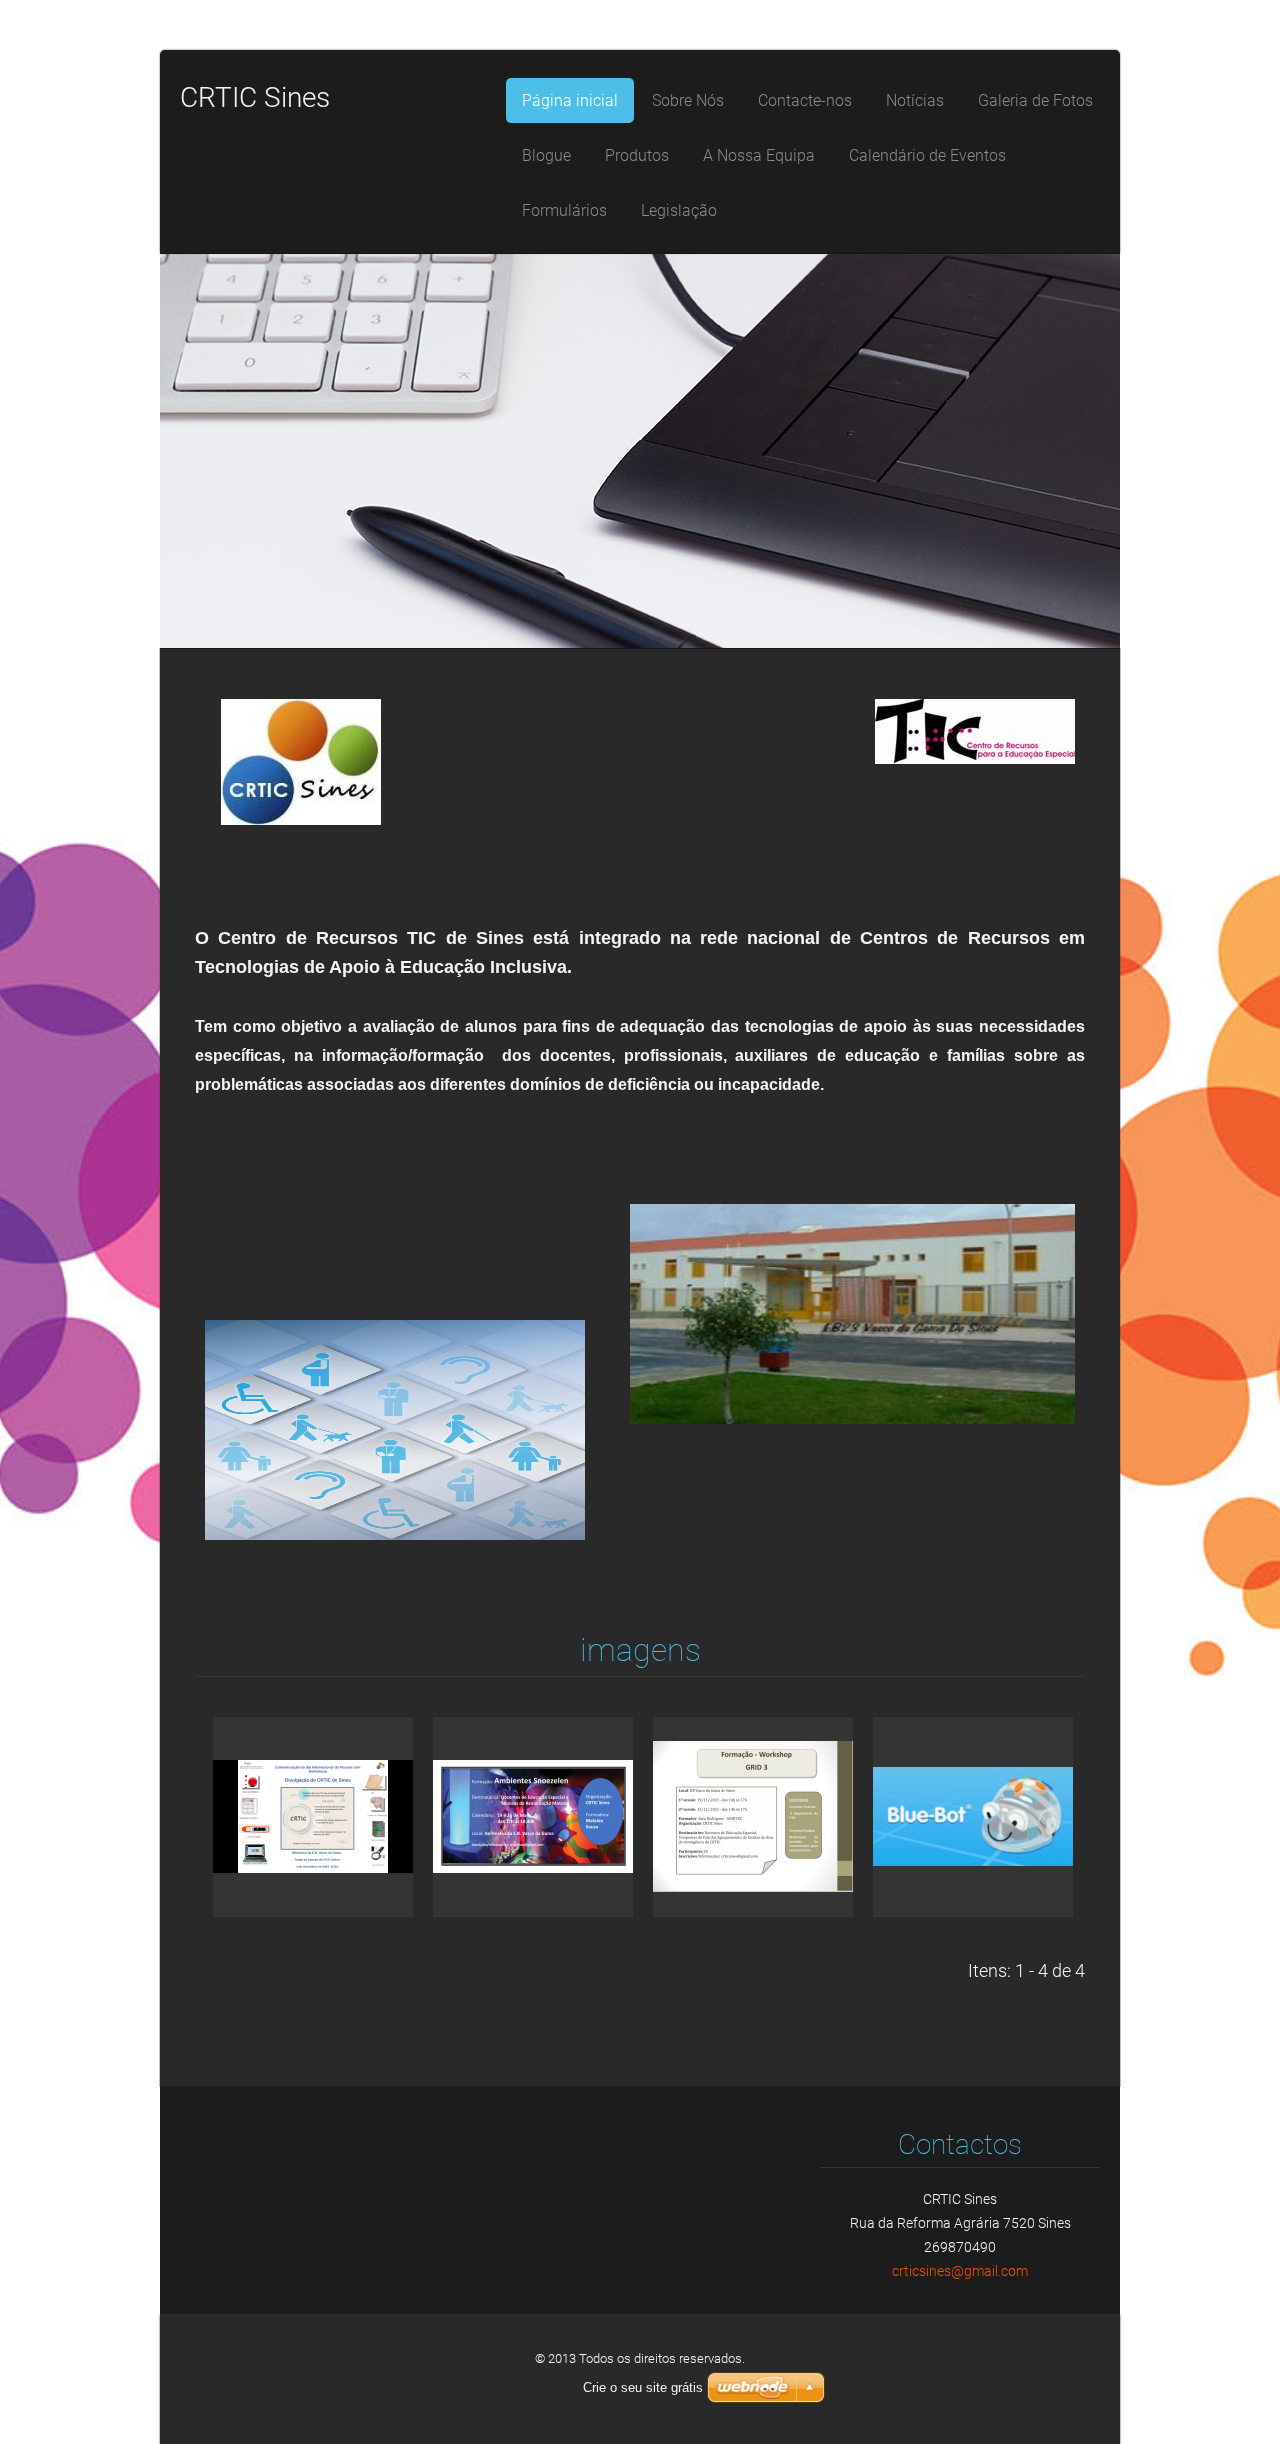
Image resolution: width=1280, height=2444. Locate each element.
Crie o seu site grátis (643, 2387)
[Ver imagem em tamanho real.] (313, 1817)
